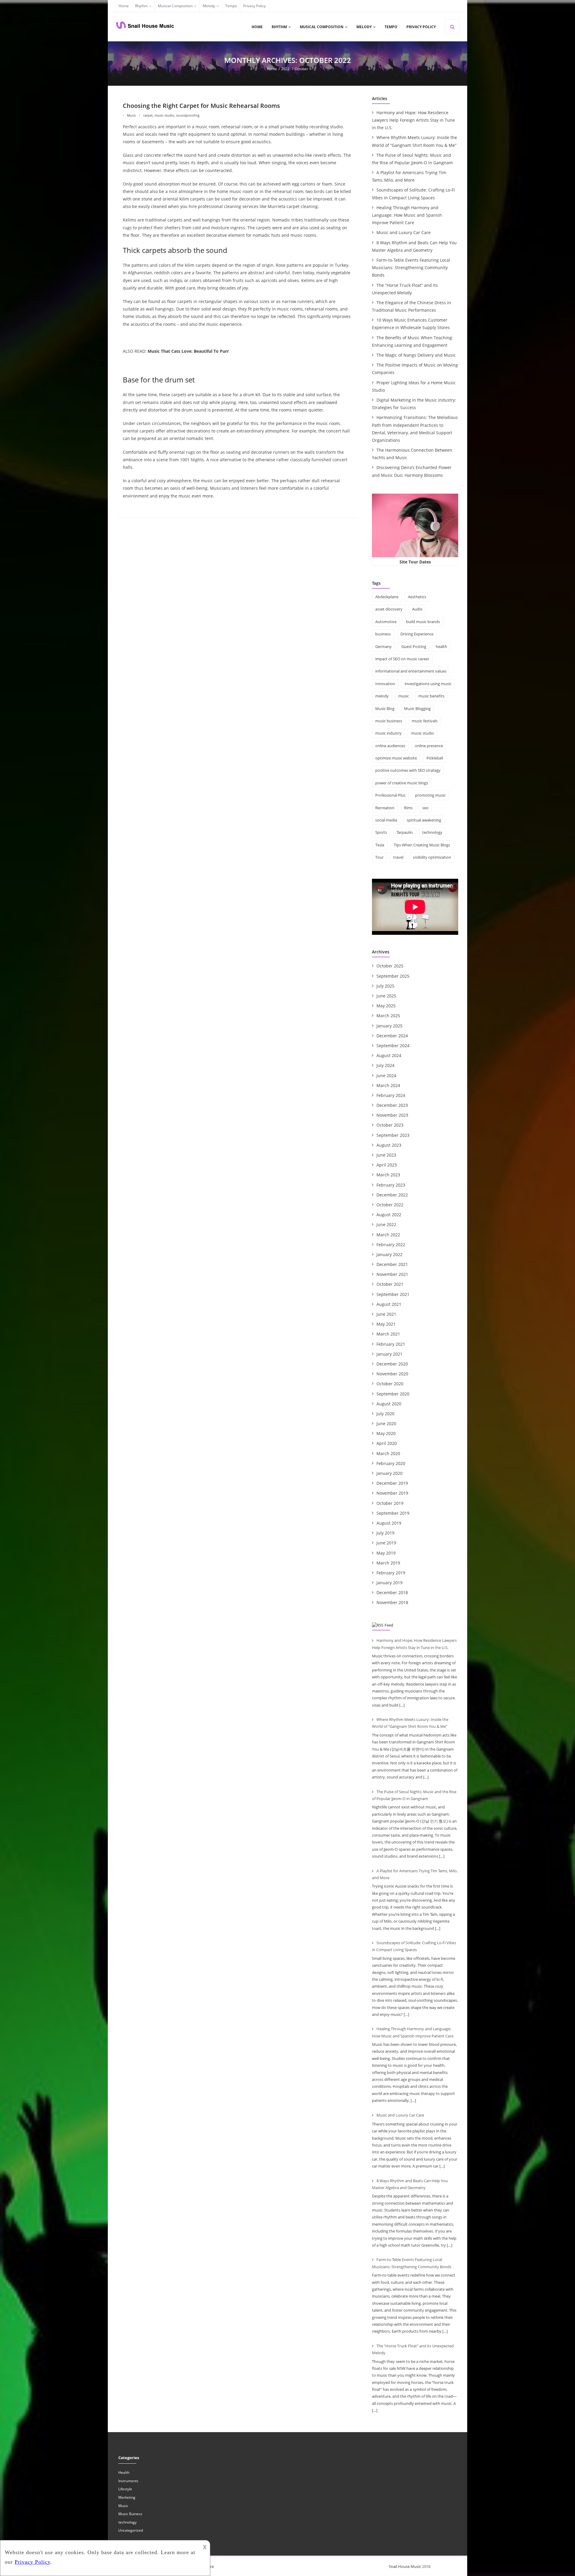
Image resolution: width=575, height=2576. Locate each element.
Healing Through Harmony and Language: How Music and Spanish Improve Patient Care (407, 215)
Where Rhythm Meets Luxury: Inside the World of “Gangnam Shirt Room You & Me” (414, 141)
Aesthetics (417, 597)
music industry (388, 733)
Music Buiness (130, 2514)
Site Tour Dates (415, 562)
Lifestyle (125, 2489)
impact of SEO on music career (402, 659)
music (404, 696)
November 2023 (392, 1115)
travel (398, 857)
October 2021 (390, 1284)
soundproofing (188, 115)
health (441, 646)
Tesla (380, 845)
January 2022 (389, 1254)
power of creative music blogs (402, 783)
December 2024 (392, 1036)
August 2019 (389, 1523)
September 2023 (393, 1135)
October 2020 (390, 1384)
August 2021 (389, 1304)
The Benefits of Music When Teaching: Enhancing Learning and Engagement (413, 341)
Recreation (385, 808)
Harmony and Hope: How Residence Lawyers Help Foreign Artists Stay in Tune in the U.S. (413, 120)
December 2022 (392, 1195)
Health (124, 2472)
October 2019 (390, 1503)
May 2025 (386, 1006)
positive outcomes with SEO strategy (408, 770)
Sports (381, 832)
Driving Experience (417, 634)
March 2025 (388, 1016)
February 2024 (391, 1095)
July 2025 (385, 986)
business (383, 634)
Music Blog (385, 709)
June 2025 (386, 996)
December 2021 (392, 1264)
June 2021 (386, 1314)
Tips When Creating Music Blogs (422, 845)
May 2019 (386, 1553)
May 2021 (386, 1324)
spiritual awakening (424, 820)
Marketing (127, 2497)
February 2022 (391, 1245)
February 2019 (391, 1573)
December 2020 (392, 1364)
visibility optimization (432, 857)
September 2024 (393, 1046)
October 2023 (390, 1125)
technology (432, 832)
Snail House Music (405, 2566)
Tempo (231, 6)
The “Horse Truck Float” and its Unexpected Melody (405, 289)
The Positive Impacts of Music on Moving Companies (415, 369)
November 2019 (392, 1493)
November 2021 (392, 1274)
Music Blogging (417, 709)
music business (389, 721)
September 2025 (393, 976)
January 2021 (389, 1354)
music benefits (431, 696)
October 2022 (390, 1205)
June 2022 (386, 1224)
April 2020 (387, 1443)
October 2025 (390, 966)
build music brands (423, 622)
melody (382, 696)
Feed (389, 1625)
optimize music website (396, 758)
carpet (148, 115)
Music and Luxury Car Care (404, 232)
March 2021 (388, 1334)
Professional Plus (390, 795)
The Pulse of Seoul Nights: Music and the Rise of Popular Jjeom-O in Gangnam (412, 159)
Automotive (386, 622)
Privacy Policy (254, 6)
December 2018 (392, 1593)
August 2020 (389, 1404)
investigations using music (428, 684)
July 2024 (385, 1065)
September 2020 (393, 1394)
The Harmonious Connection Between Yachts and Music (412, 454)
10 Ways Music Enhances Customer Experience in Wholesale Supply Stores (411, 324)
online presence (429, 746)
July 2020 (385, 1414)
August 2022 (389, 1215)
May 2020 (386, 1433)
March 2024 (388, 1085)
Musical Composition (175, 6)
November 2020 (392, 1374)
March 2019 (388, 1563)
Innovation (385, 684)
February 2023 (391, 1185)
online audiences (390, 746)
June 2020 (386, 1423)
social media (386, 820)
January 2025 (389, 1026)
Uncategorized (131, 2530)
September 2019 (393, 1513)
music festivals (425, 721)
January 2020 (389, 1473)
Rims (408, 808)
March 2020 (388, 1453)
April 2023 (387, 1165)
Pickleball (435, 758)
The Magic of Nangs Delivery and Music (416, 355)
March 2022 (388, 1235)
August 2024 (389, 1055)
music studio (164, 115)
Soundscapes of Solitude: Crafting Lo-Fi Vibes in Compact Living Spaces (413, 194)
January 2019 (389, 1583)
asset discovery (389, 609)
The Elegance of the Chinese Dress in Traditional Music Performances (411, 306)
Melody (209, 6)
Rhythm (141, 6)
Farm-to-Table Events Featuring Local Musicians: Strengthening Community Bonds (411, 267)
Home (124, 6)
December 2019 (392, 1483)
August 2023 (389, 1145)
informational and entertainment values (411, 671)
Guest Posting (414, 646)
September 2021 (393, 1294)
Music (131, 115)
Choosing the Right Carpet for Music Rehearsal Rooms (201, 106)
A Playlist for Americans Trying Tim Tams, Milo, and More (409, 176)
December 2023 (392, 1105)
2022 (285, 69)
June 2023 (386, 1155)
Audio (417, 609)
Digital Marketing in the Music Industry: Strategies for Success (414, 404)
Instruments (128, 2481)
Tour (379, 857)
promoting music (430, 795)
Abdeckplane (387, 597)
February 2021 (391, 1344)
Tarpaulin (405, 832)
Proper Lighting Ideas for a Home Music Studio (414, 386)
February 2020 (391, 1463)
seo (425, 808)
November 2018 (392, 1602)
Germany (383, 646)
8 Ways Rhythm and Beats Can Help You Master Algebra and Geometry (414, 246)
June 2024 (386, 1076)
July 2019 (385, 1533)
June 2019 (386, 1543)
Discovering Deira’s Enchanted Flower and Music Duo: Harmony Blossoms (412, 471)
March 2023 (388, 1175)
